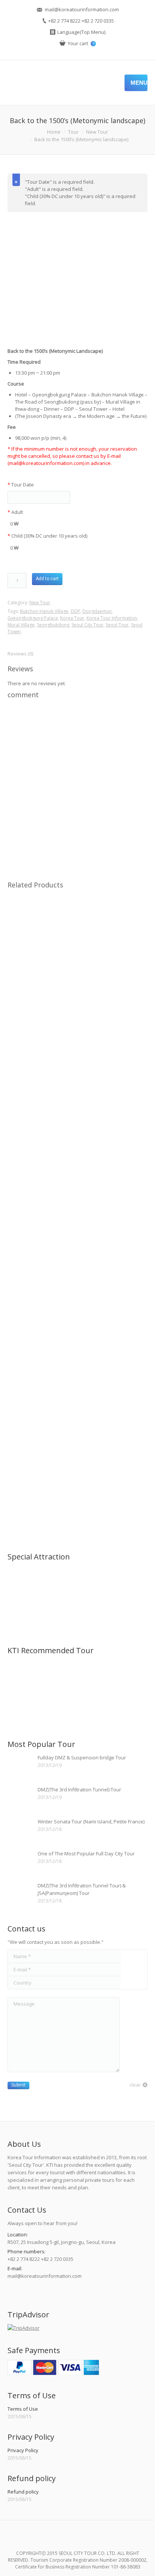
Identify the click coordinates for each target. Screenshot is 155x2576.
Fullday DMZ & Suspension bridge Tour (82, 1757)
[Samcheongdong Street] (22, 1583)
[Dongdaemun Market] (77, 274)
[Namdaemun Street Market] (22, 1612)
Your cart (81, 43)
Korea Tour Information (112, 618)
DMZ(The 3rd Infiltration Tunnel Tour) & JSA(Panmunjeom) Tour (82, 1889)
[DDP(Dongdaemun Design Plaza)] (109, 1612)
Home (54, 132)
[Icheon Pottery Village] (51, 1612)
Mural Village (21, 625)
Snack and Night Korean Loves (78, 1239)
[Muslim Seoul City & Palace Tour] (109, 1676)
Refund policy (23, 2492)
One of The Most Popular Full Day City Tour (86, 1854)
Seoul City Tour (87, 625)
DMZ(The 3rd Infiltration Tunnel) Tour (79, 1789)
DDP (75, 611)
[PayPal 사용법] (53, 2373)
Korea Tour (72, 618)
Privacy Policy (23, 2450)
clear (135, 2085)
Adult (15, 512)
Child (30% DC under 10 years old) (47, 536)
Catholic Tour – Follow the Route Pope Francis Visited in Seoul (77, 1124)
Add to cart (47, 579)
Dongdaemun (97, 611)
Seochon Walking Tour (77, 1528)
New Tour (97, 132)
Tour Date (21, 485)
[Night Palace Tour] (51, 1676)
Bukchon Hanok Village (44, 611)
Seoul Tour (117, 625)
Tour (73, 132)
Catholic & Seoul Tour (78, 1004)
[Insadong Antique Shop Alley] (51, 1583)
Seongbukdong (53, 625)
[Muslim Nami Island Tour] (22, 1705)
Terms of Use (23, 2409)
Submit (18, 2085)
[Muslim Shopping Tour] (80, 1676)
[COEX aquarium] (80, 1612)
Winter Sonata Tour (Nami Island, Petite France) (91, 1821)
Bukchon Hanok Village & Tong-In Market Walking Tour (77, 1366)
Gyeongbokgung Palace (33, 618)
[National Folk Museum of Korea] (109, 1583)
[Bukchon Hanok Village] (80, 1583)
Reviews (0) (20, 654)
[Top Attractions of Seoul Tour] (22, 1676)
